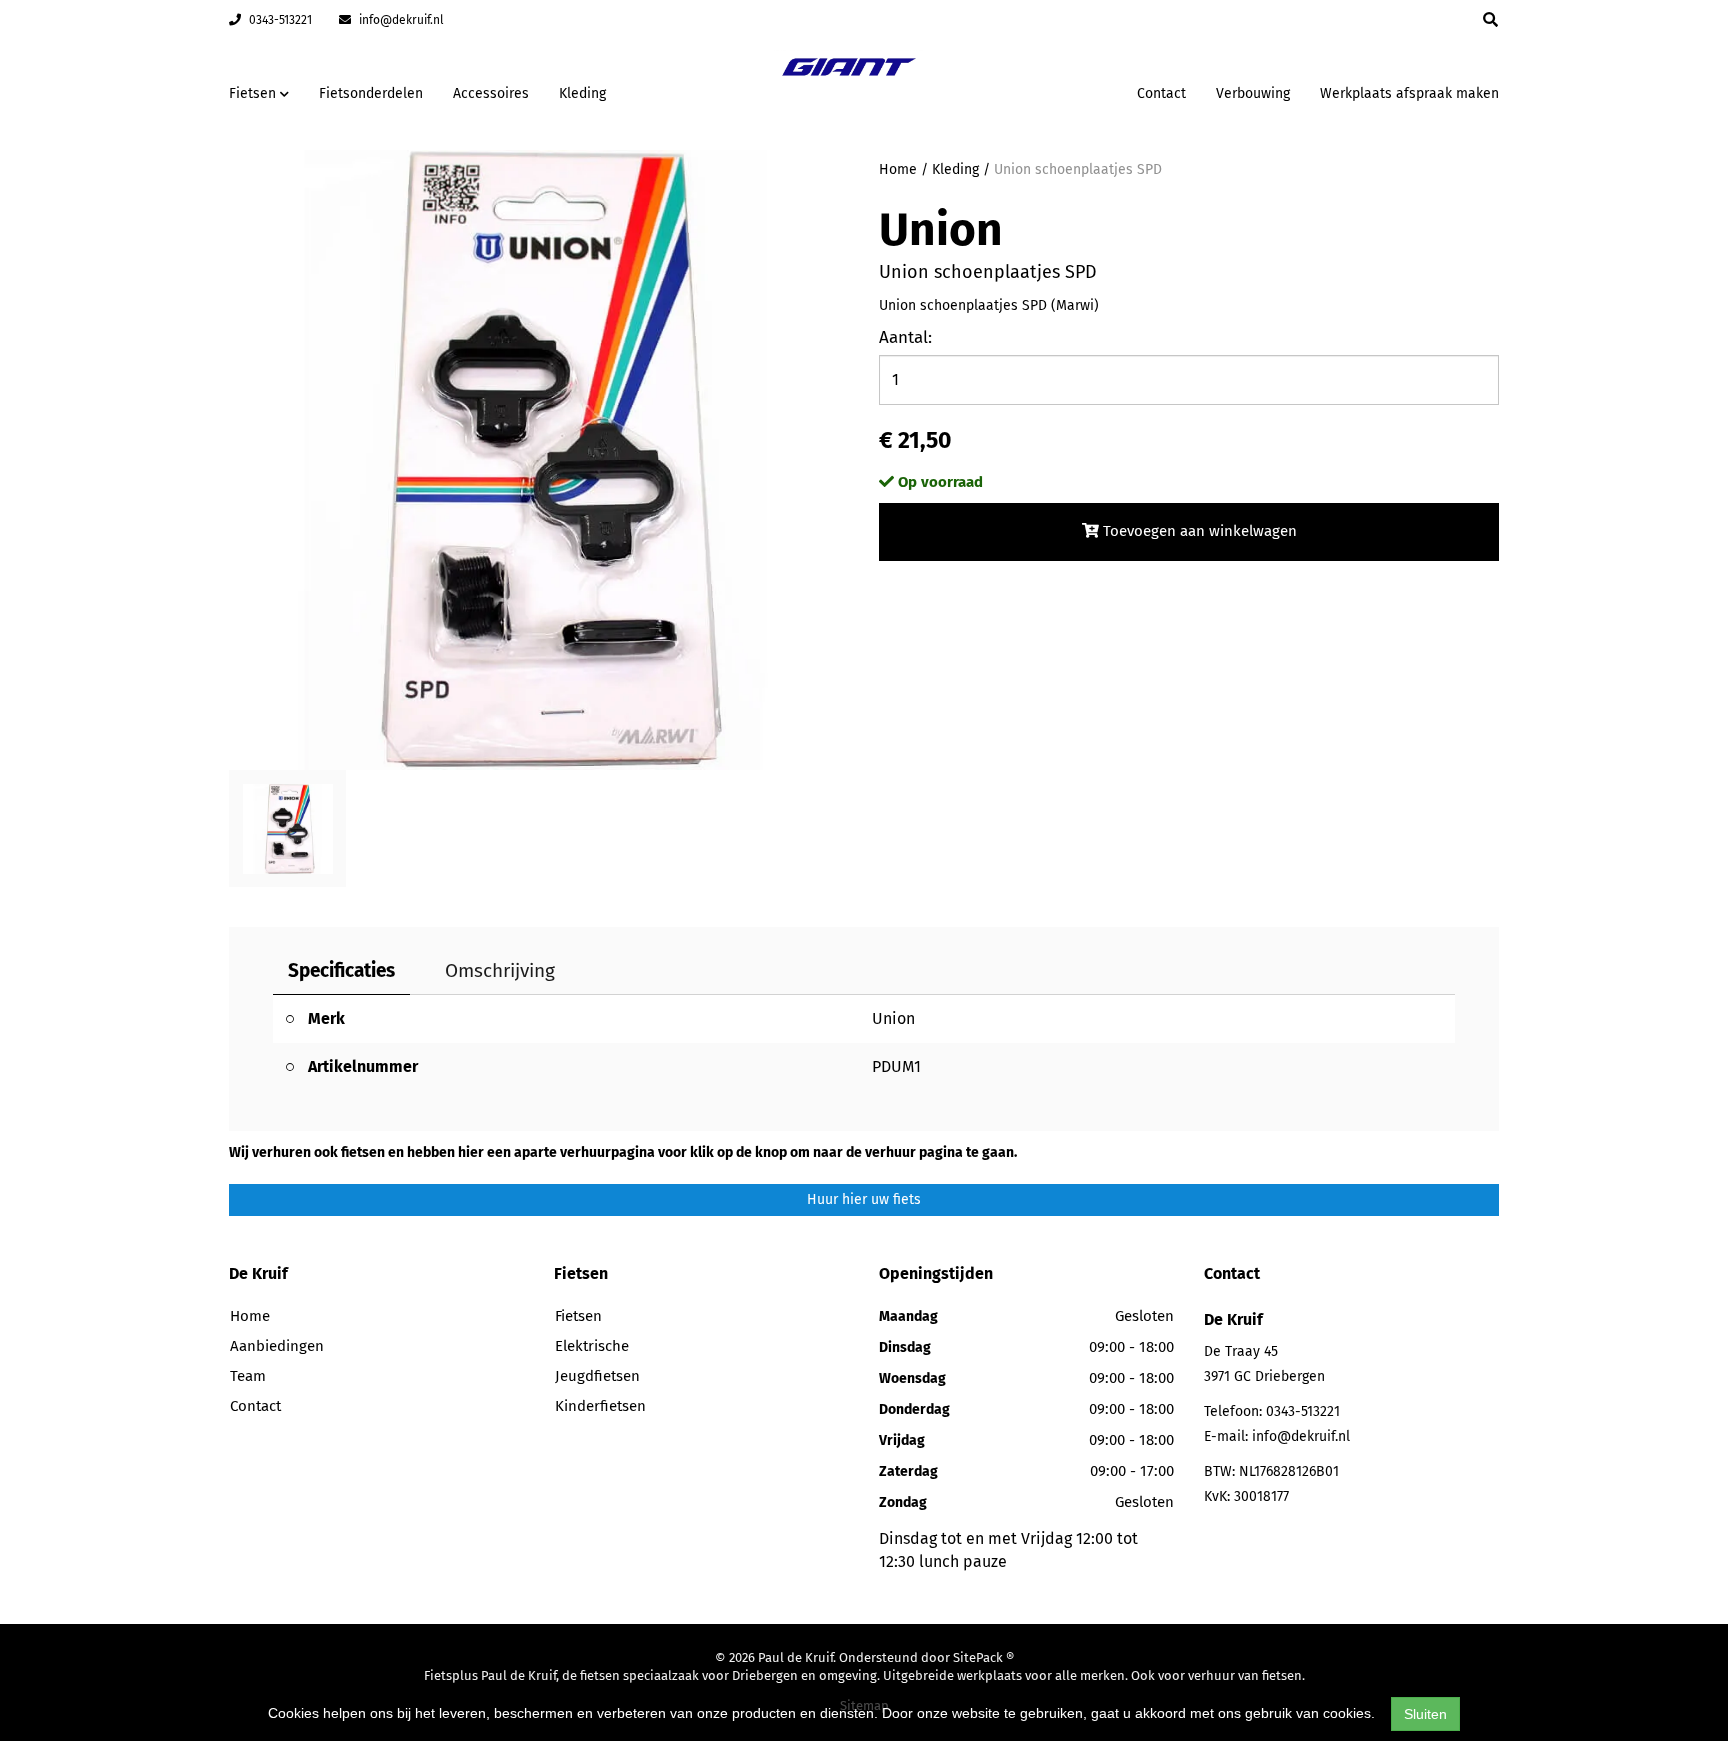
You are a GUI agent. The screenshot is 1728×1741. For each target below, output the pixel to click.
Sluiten (1425, 1714)
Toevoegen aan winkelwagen (1198, 531)
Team (248, 1376)
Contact (1161, 93)
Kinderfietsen (600, 1406)
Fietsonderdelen (371, 93)
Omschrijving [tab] (500, 970)
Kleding (582, 93)
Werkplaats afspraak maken (1409, 93)
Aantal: (905, 337)
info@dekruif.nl (400, 20)
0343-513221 (279, 20)
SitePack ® (983, 1657)
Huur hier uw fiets (864, 1199)
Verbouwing (1253, 93)
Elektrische (592, 1346)
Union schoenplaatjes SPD (1078, 169)
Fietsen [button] (254, 93)
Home (898, 169)
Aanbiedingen (1058, 90)
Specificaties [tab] (341, 970)
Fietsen (578, 1316)
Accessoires (491, 93)
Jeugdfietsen (597, 1376)
